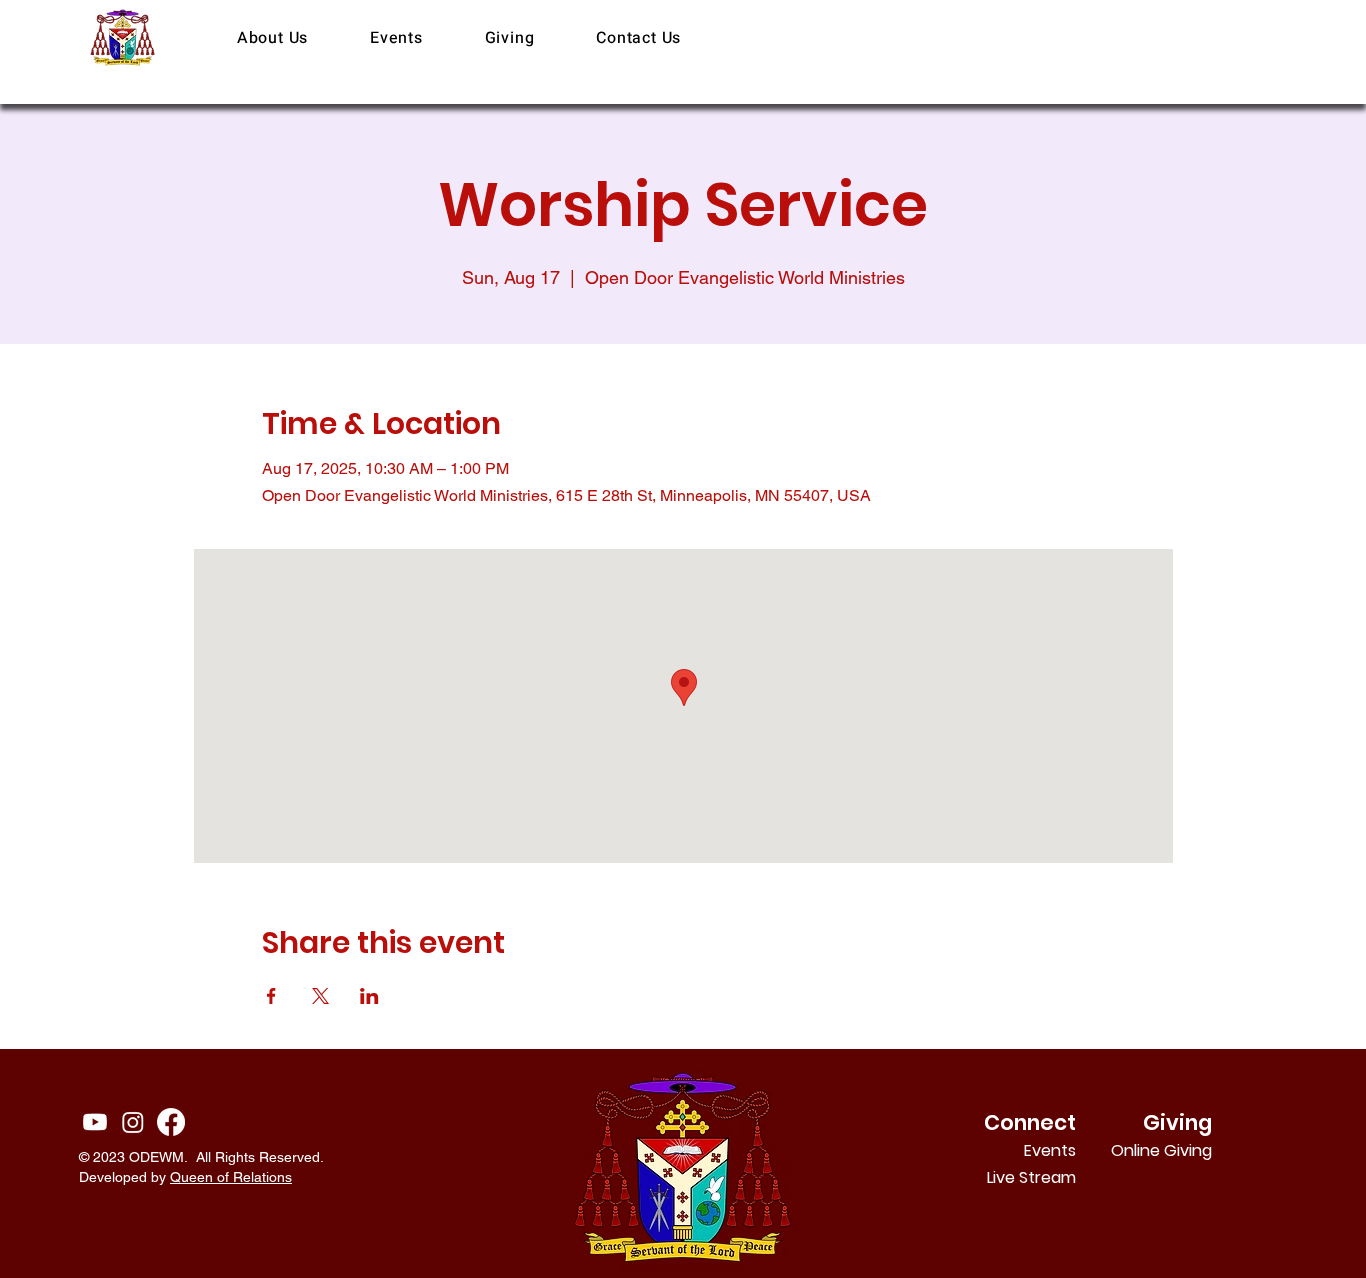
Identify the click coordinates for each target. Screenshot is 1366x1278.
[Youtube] (95, 1122)
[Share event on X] (320, 996)
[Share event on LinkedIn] (369, 996)
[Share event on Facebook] (271, 996)
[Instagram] (133, 1122)
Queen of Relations (231, 1177)
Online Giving (1185, 1150)
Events (1050, 1150)
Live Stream (1031, 1177)
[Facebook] (171, 1122)
